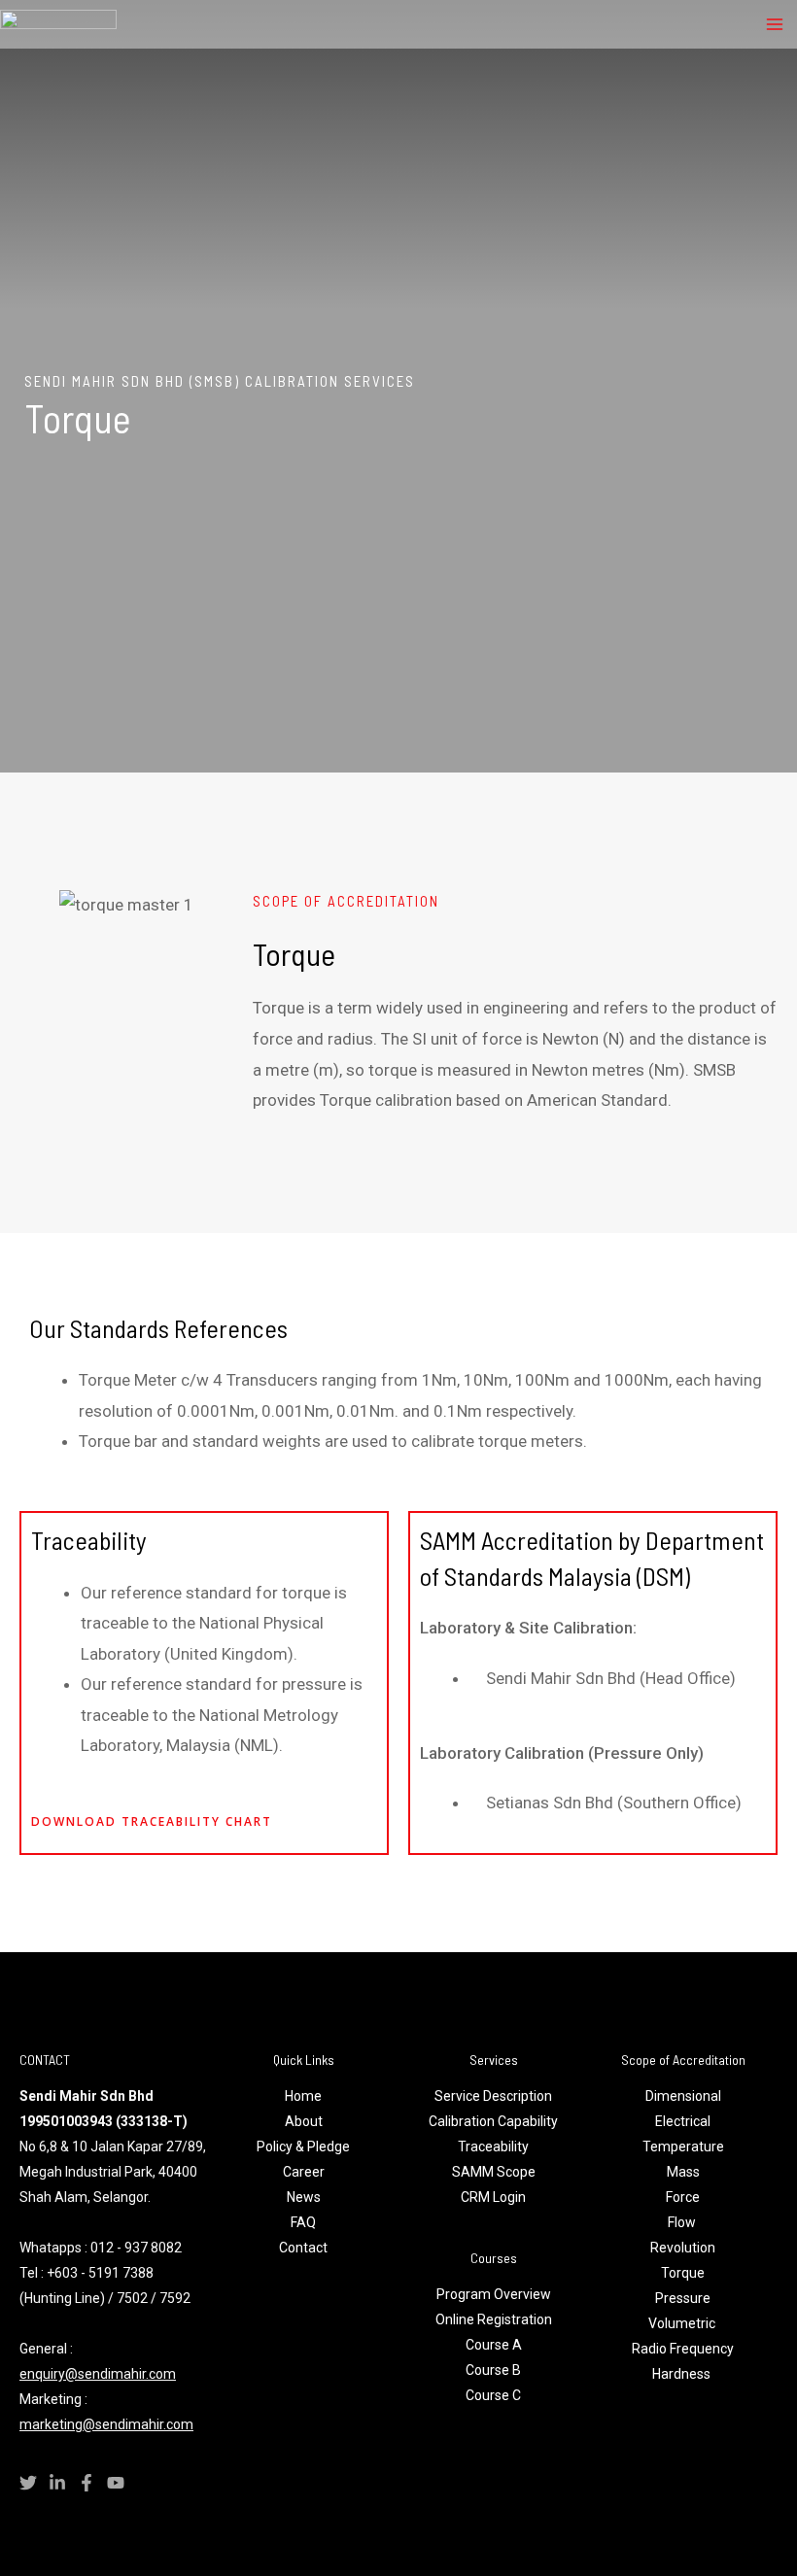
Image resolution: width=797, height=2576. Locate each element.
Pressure (683, 2298)
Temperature (683, 2147)
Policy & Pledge (303, 2147)
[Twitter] (28, 2483)
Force (683, 2197)
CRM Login (493, 2197)
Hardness (683, 2374)
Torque (683, 2273)
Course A (494, 2345)
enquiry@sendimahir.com (98, 2374)
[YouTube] (116, 2483)
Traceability (493, 2147)
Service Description (493, 2096)
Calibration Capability (493, 2121)
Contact (303, 2248)
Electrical (683, 2121)
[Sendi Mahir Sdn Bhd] (58, 24)
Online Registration (494, 2319)
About (304, 2121)
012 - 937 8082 (136, 2248)
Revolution (683, 2248)
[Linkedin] (57, 2483)
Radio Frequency (683, 2349)
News (304, 2197)
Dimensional (683, 2096)
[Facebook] (87, 2483)
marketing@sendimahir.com (106, 2424)
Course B (493, 2370)
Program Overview (494, 2294)
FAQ (303, 2222)
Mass (683, 2172)
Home (303, 2096)
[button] (38, 905)
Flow (683, 2222)
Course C (493, 2395)
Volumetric (683, 2323)
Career (304, 2172)
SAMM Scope (494, 2172)
